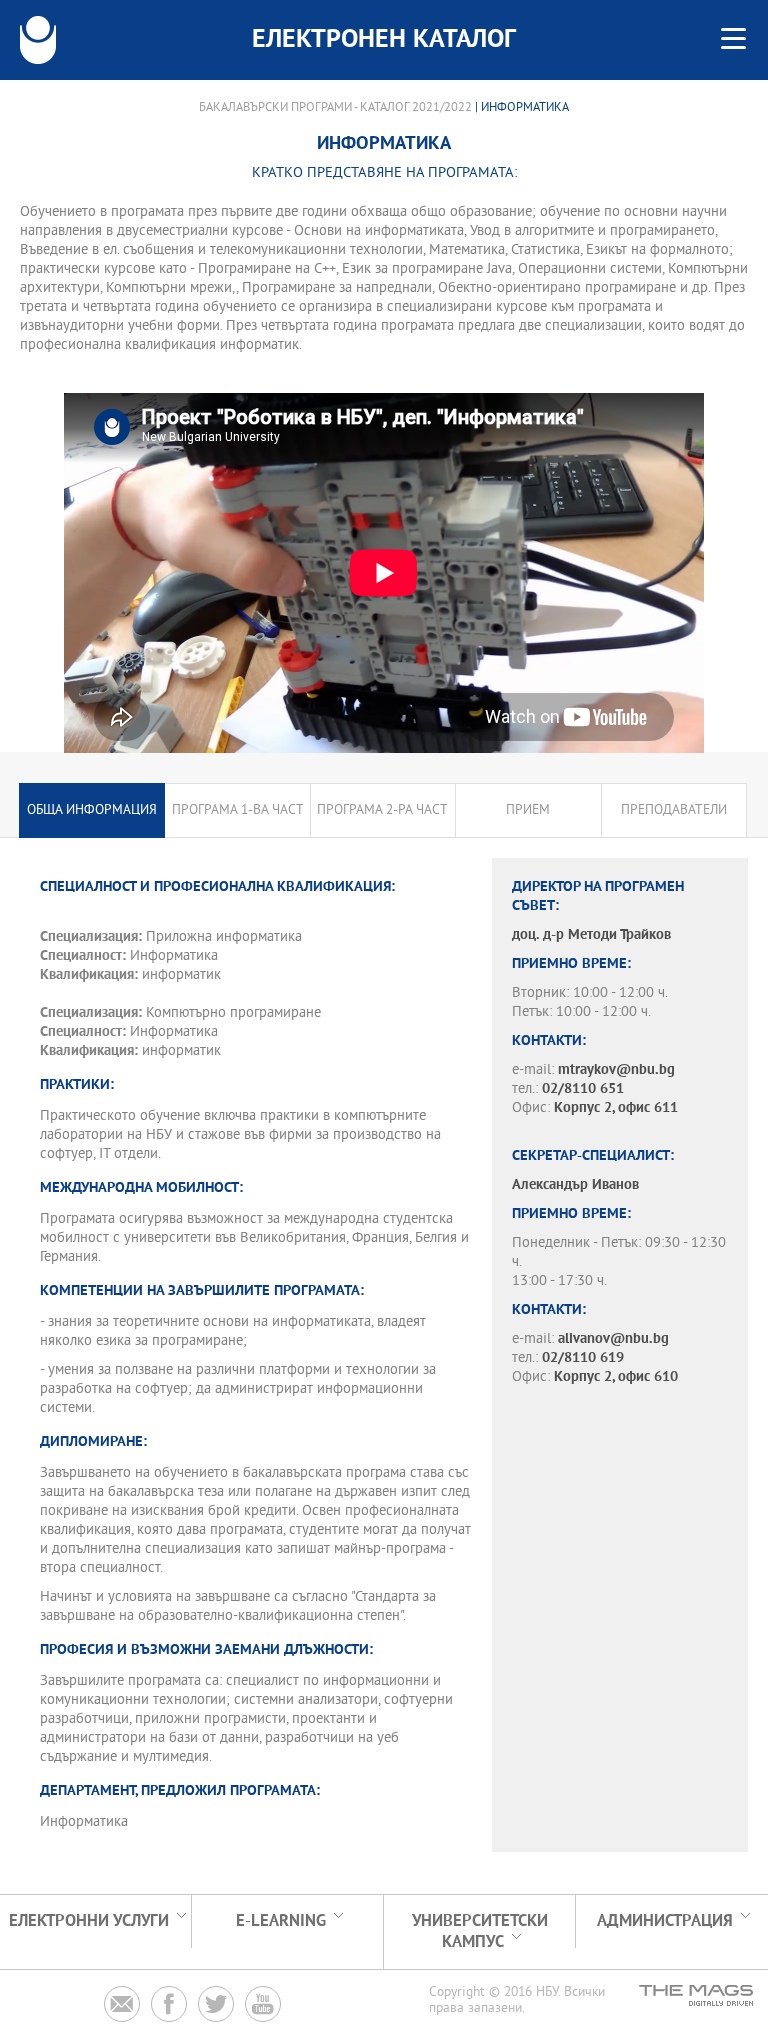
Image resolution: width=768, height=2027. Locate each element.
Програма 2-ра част (382, 810)
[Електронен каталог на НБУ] (38, 40)
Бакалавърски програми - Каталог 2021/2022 (335, 108)
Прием (528, 810)
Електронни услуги (89, 1921)
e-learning (281, 1921)
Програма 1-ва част (238, 810)
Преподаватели (674, 810)
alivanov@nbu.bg (613, 1339)
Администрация (665, 1921)
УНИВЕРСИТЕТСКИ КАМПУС (480, 1932)
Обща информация (92, 810)
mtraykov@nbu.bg (616, 1070)
